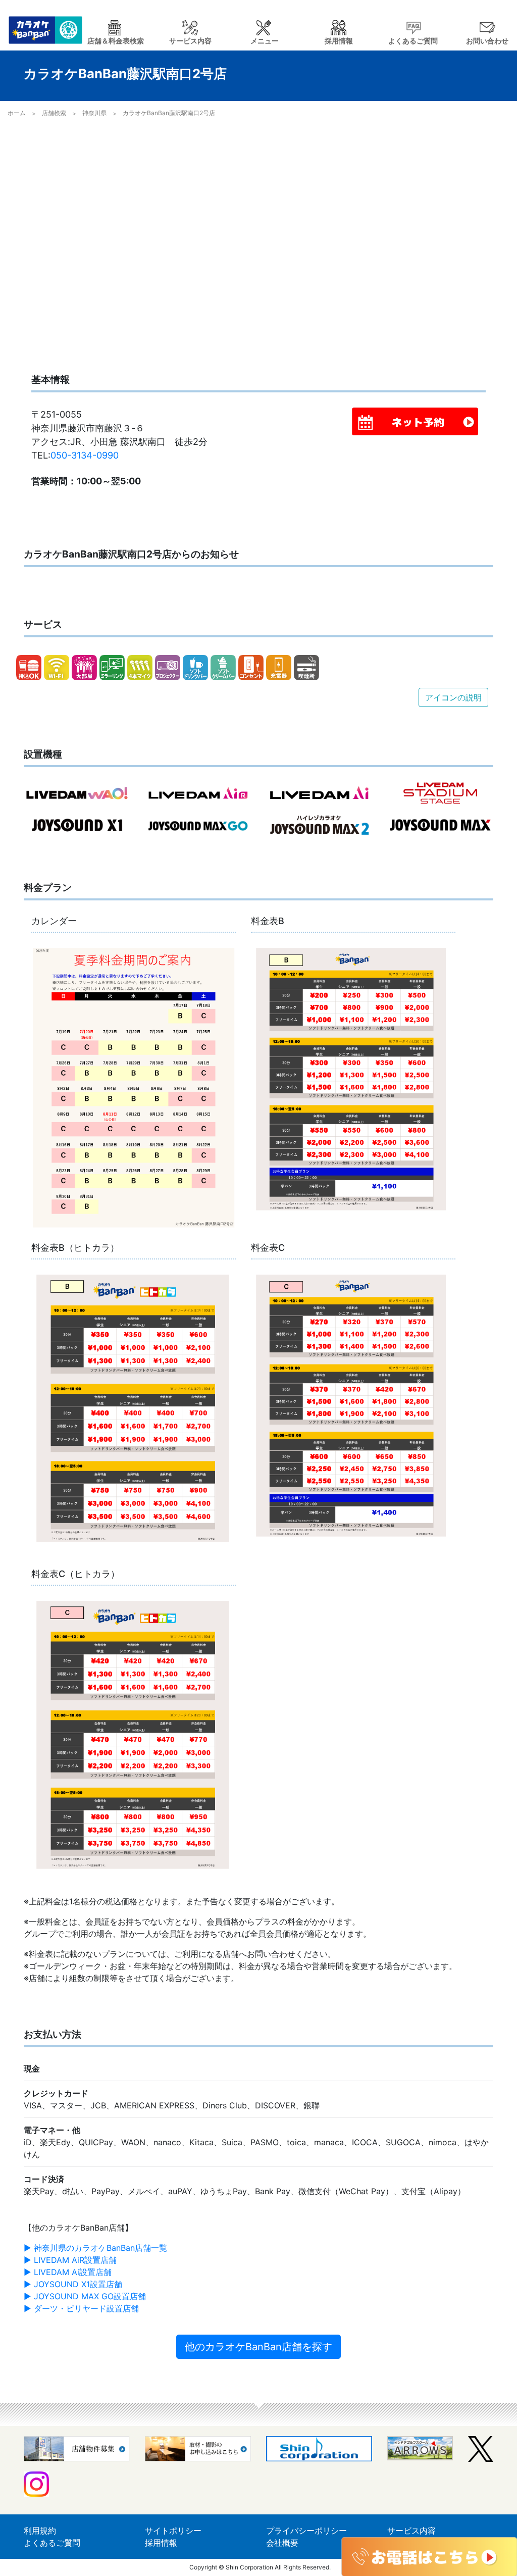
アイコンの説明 (453, 697)
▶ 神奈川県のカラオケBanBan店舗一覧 (95, 2248)
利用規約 (40, 2531)
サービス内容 (411, 2531)
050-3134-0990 (85, 455)
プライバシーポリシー (306, 2531)
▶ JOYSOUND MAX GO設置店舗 (85, 2296)
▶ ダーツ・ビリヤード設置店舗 (81, 2308)
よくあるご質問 (52, 2543)
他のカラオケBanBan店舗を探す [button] (258, 2347)
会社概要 (282, 2543)
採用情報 (161, 2543)
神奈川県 (94, 113)
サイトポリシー (173, 2531)
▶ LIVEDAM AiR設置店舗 (70, 2260)
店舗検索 (54, 113)
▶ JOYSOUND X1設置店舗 (73, 2284)
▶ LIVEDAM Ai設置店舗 (68, 2272)
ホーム (17, 113)
